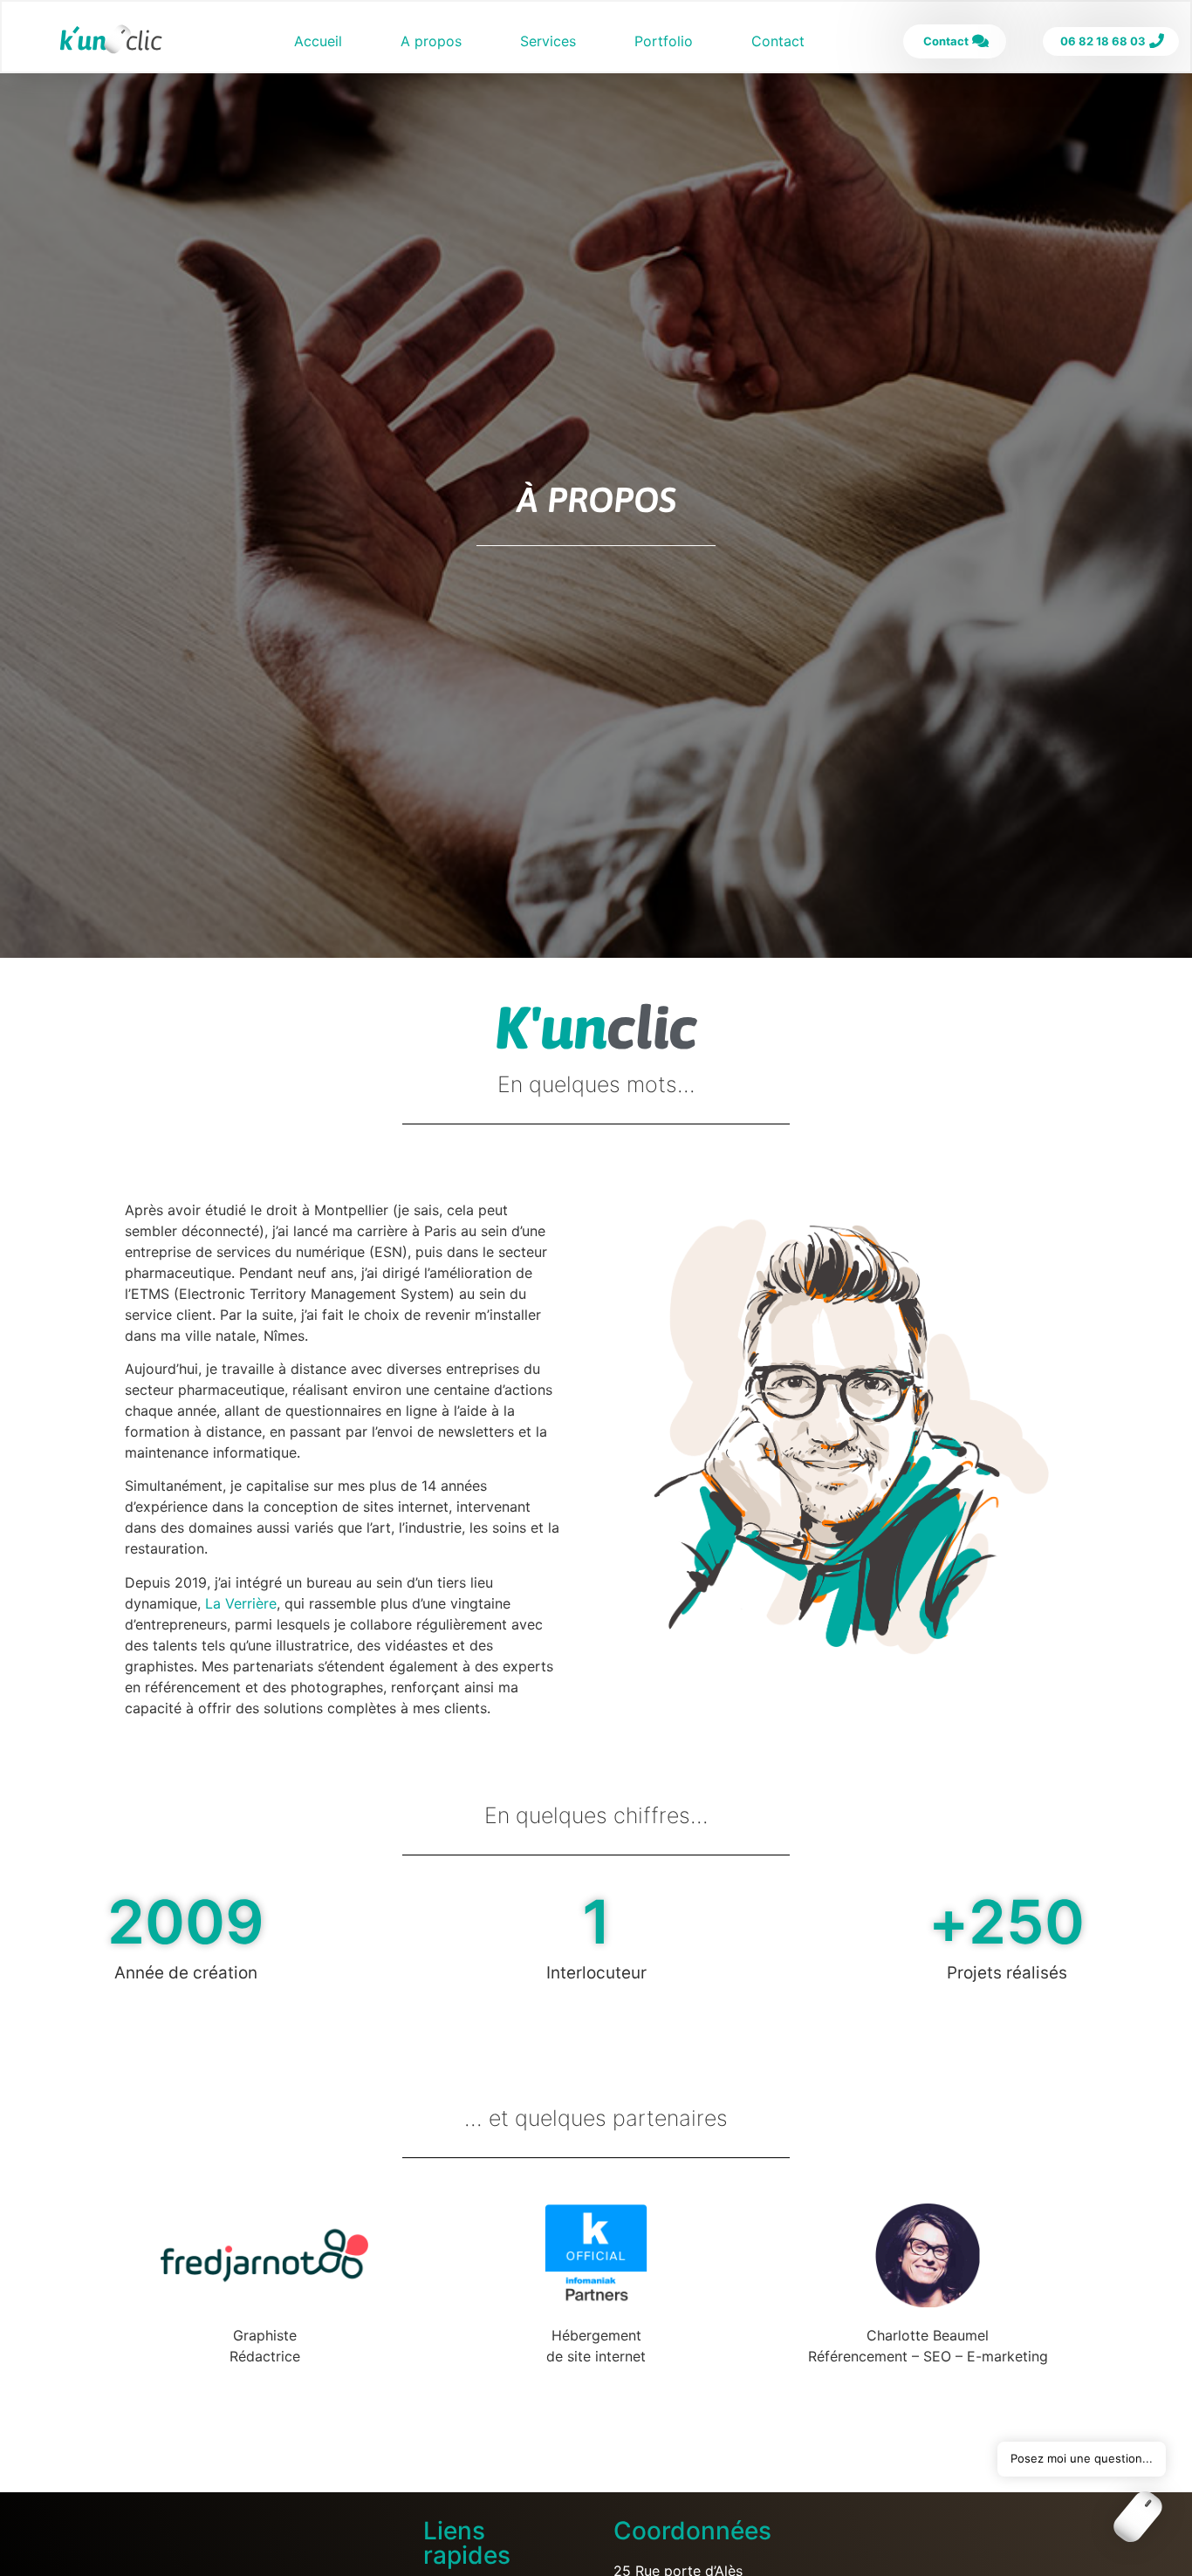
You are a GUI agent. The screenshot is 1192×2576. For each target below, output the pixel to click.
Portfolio (664, 41)
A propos (431, 41)
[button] (1138, 2519)
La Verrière (241, 1603)
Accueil (318, 41)
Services (548, 41)
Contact (778, 41)
